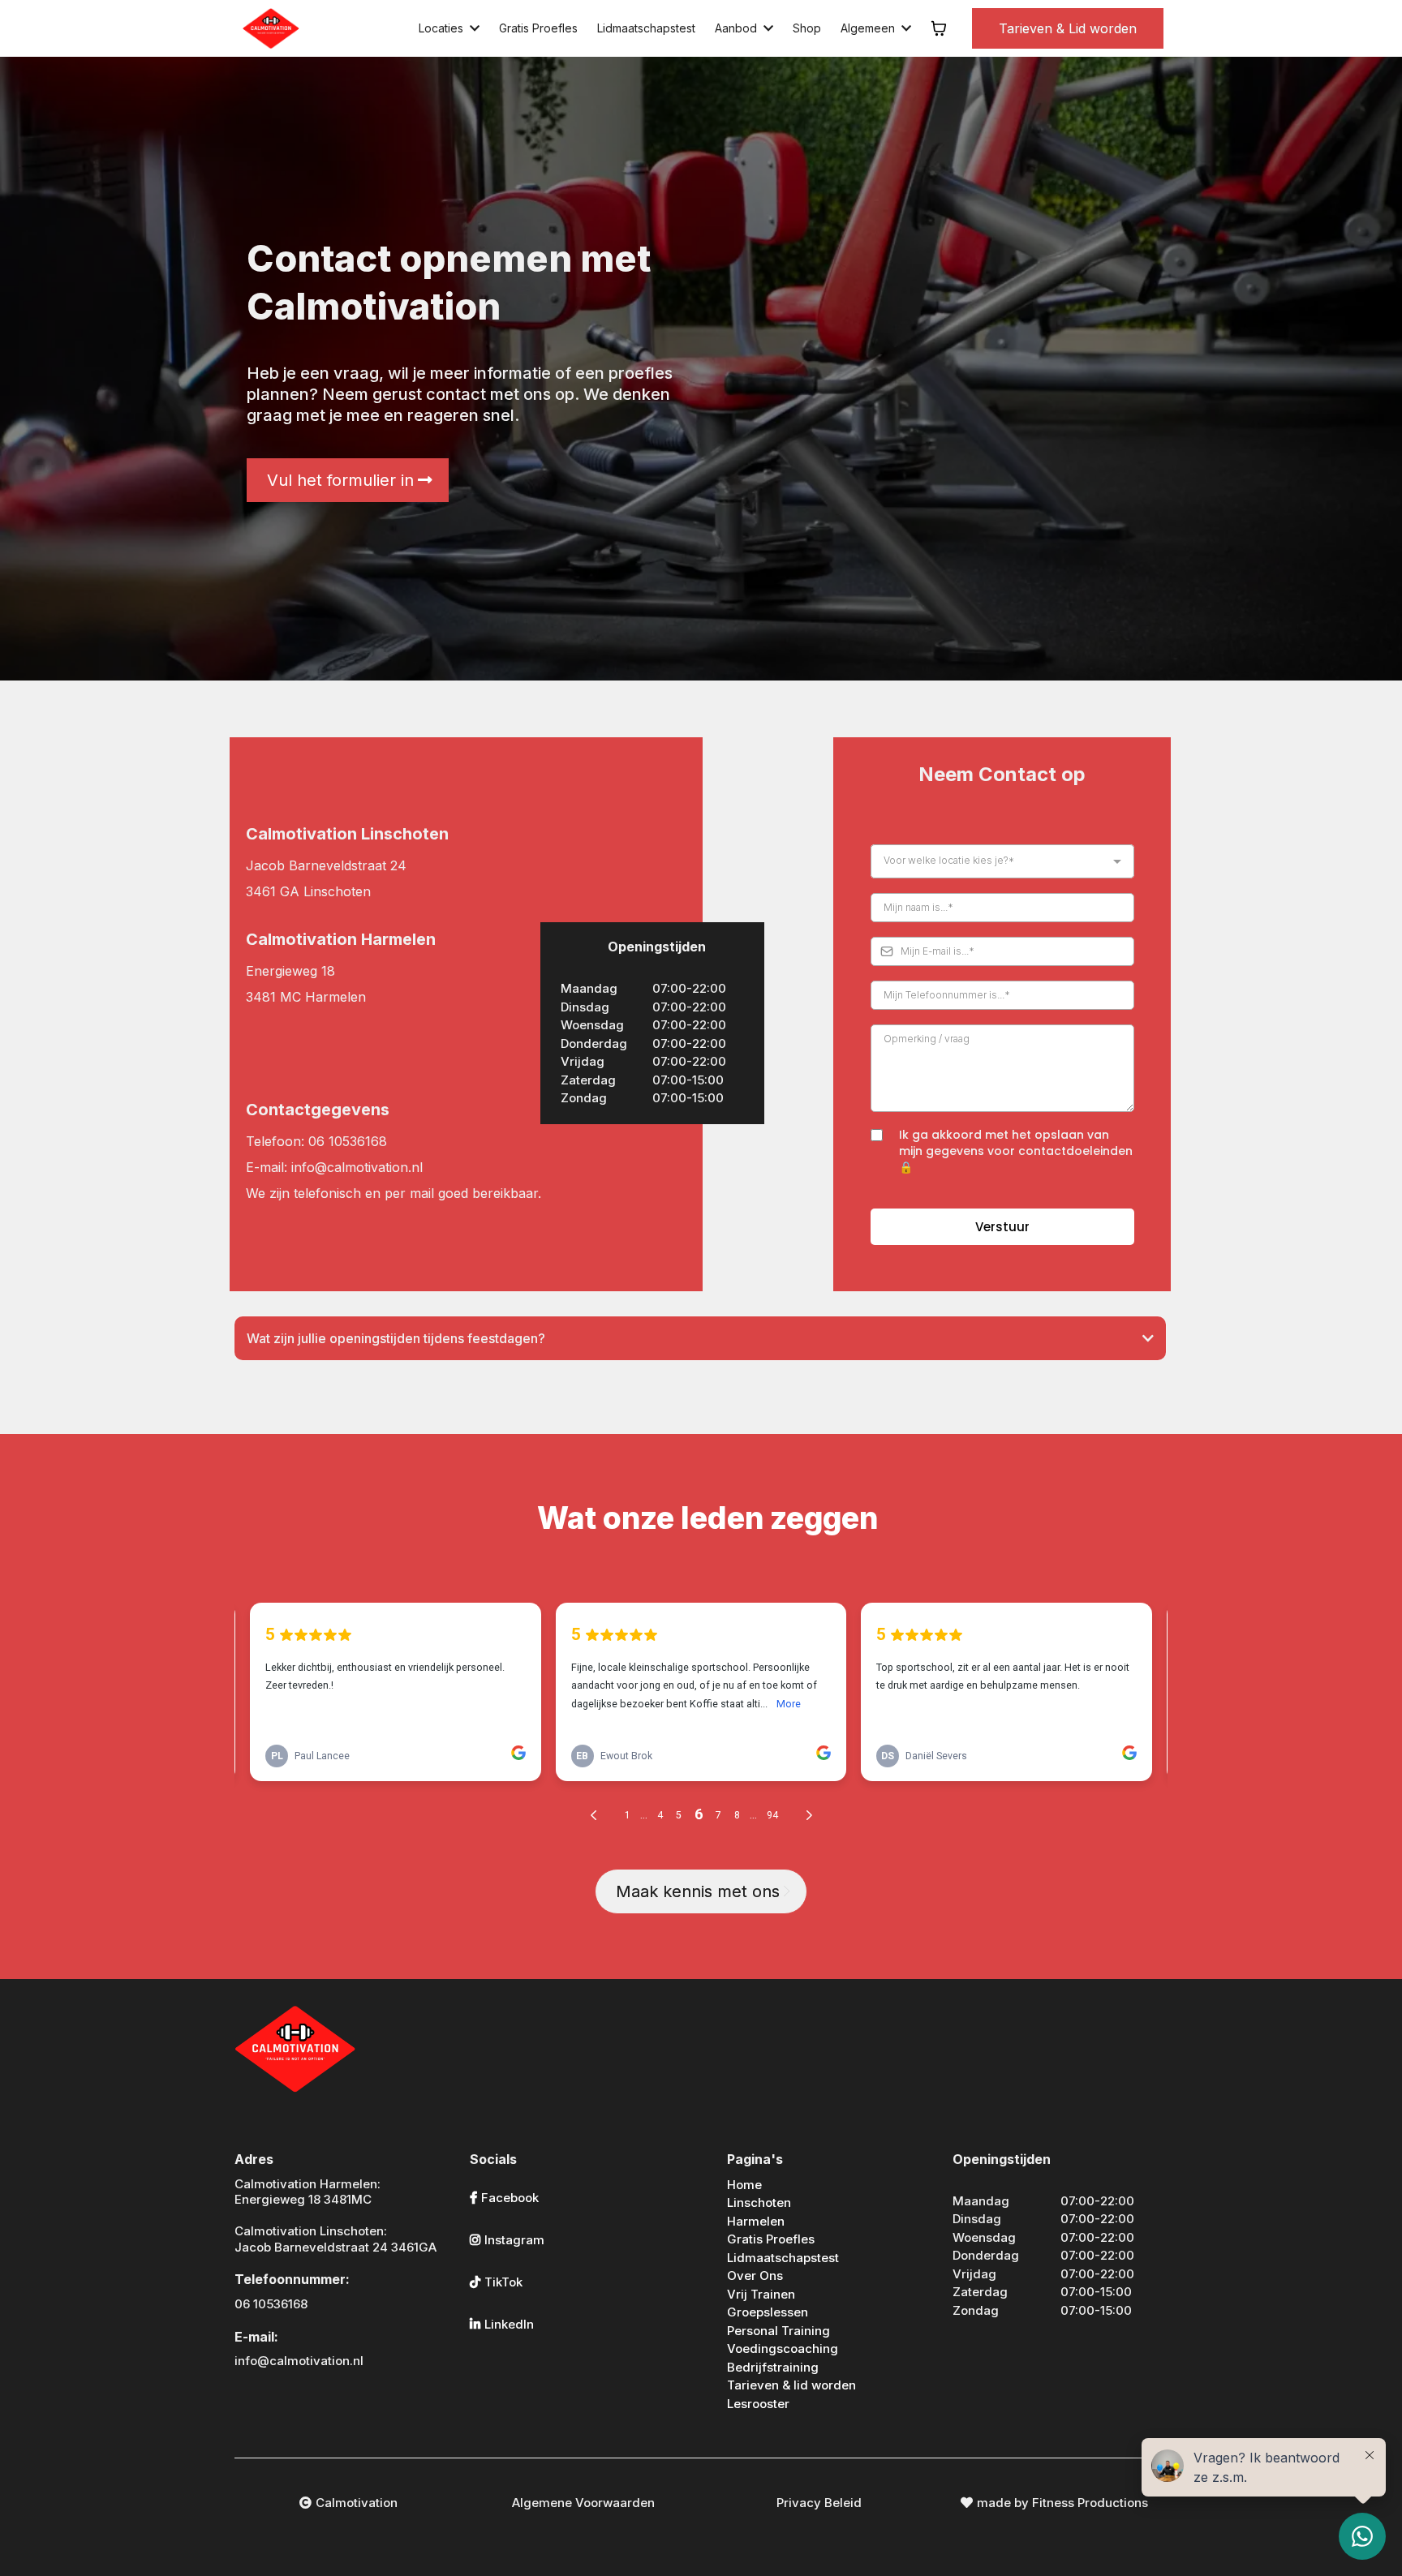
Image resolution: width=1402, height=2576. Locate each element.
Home (744, 2185)
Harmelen (756, 2221)
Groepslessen (768, 2312)
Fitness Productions (1090, 2503)
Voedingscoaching (783, 2348)
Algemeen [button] (869, 28)
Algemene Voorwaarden (583, 2503)
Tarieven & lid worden (791, 2385)
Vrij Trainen (761, 2294)
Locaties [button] (443, 28)
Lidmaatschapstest (783, 2258)
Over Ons (755, 2275)
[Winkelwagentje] (939, 28)
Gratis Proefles (771, 2239)
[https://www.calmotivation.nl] (271, 28)
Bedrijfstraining (773, 2367)
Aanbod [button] (738, 28)
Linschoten (759, 2202)
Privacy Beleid (819, 2503)
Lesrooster (758, 2404)
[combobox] (1002, 861)
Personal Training (778, 2331)
